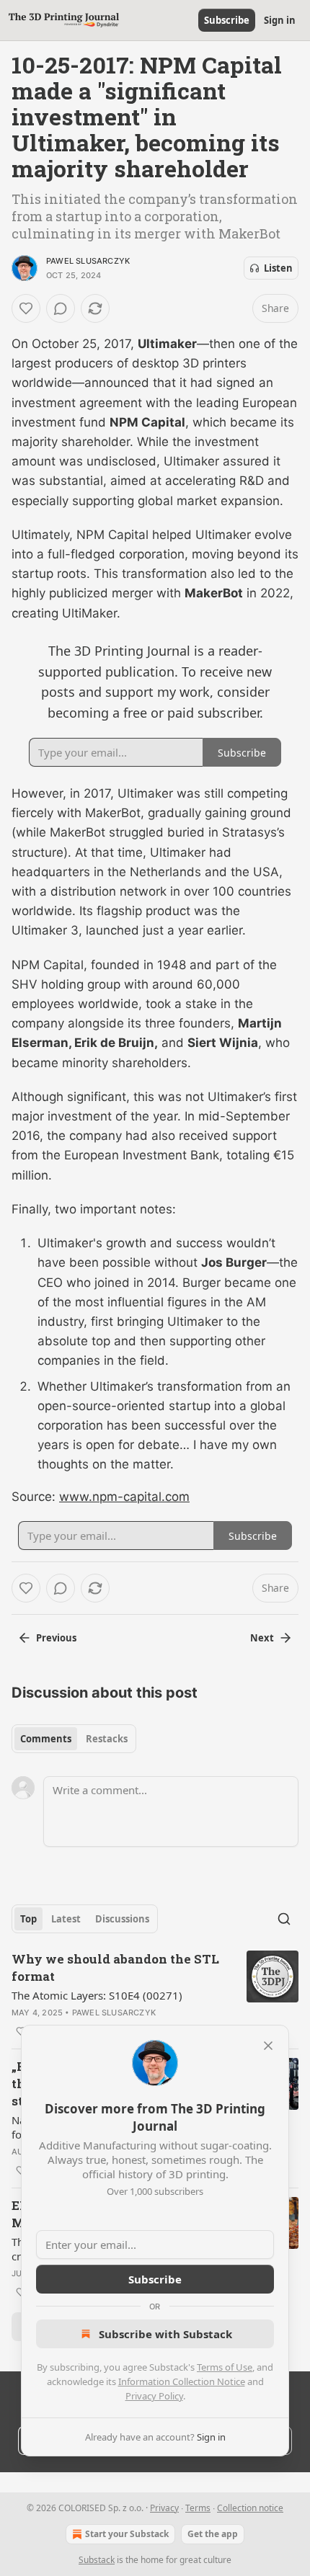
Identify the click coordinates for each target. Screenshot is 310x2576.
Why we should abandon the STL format (115, 1967)
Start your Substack (127, 2534)
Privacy (164, 2508)
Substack (97, 2560)
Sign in (280, 20)
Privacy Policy (154, 2396)
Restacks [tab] (107, 1739)
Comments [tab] (46, 1739)
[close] (268, 2046)
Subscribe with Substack (165, 2334)
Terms (198, 2508)
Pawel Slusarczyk (88, 261)
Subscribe (227, 20)
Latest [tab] (66, 1919)
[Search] (284, 1919)
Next (262, 1638)
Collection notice (250, 2508)
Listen (278, 268)
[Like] (26, 308)
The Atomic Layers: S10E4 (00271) (97, 1995)
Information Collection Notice (182, 2381)
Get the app (213, 2534)
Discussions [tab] (122, 1919)
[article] (155, 1995)
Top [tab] (28, 1919)
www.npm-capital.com (124, 1497)
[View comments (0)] (61, 308)
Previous (56, 1638)
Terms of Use (225, 2367)
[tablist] (74, 1739)
